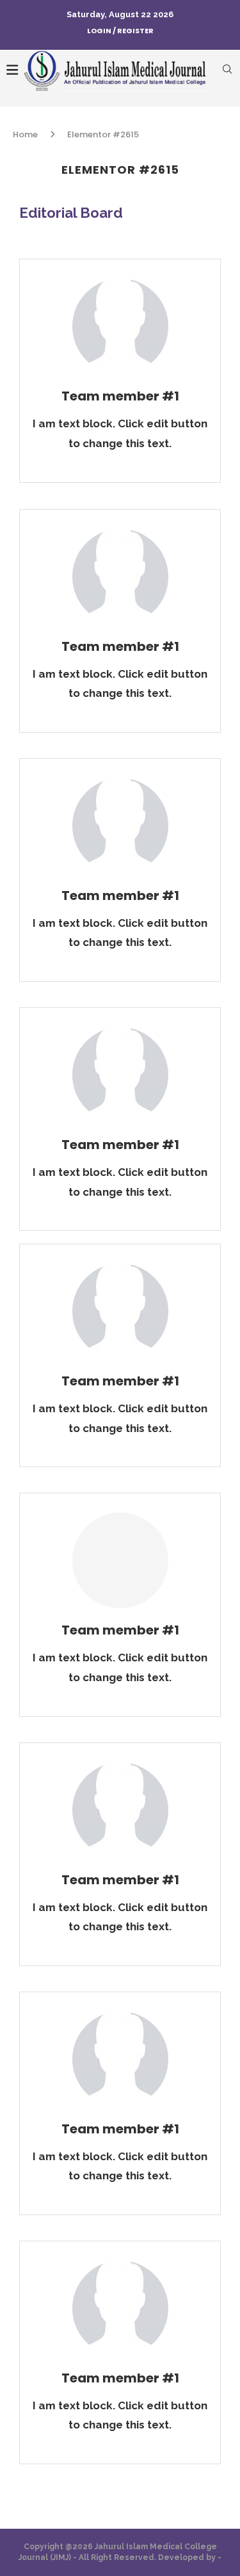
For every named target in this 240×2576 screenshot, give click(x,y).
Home (25, 134)
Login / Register (120, 31)
